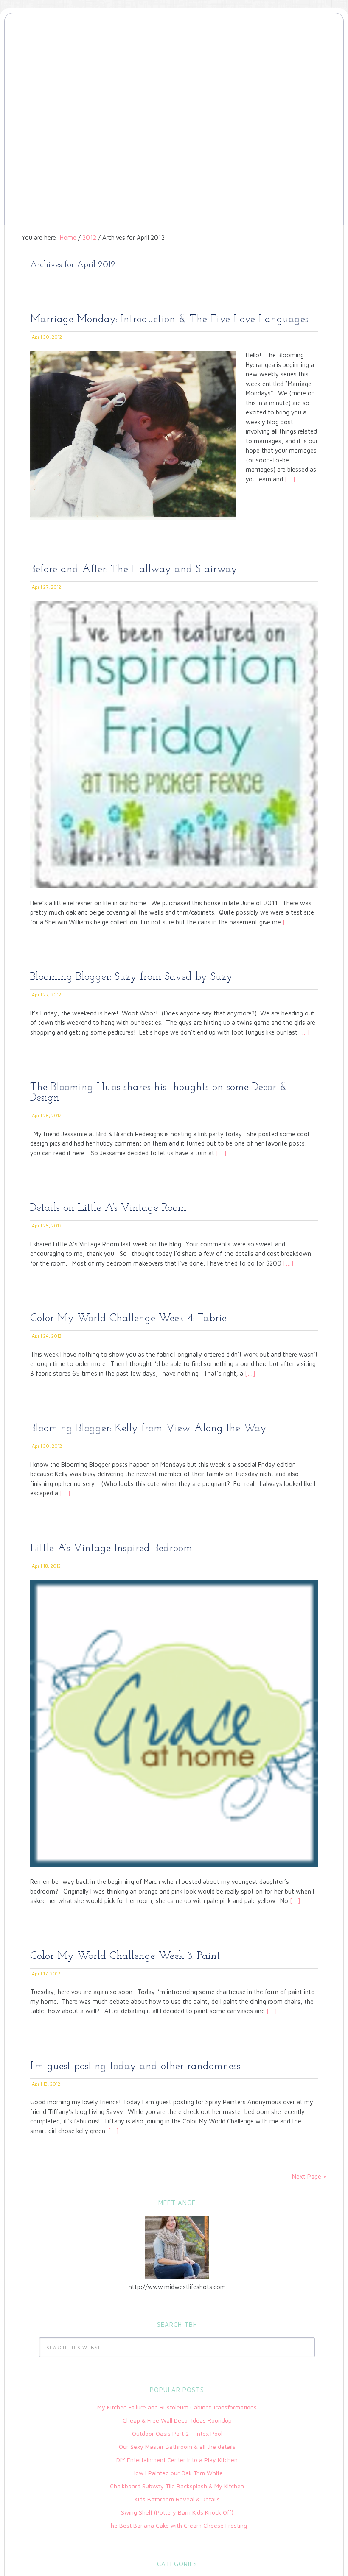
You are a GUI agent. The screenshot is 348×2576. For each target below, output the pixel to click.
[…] (289, 479)
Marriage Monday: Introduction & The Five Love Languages (169, 319)
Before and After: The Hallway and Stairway (134, 569)
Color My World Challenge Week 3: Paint (125, 1956)
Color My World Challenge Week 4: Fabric (128, 1318)
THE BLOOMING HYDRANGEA (174, 52)
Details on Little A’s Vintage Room (108, 1208)
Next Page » (309, 2177)
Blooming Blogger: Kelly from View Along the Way (148, 1428)
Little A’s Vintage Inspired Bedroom (111, 1548)
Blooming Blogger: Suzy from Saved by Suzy (131, 977)
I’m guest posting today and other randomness (135, 2066)
